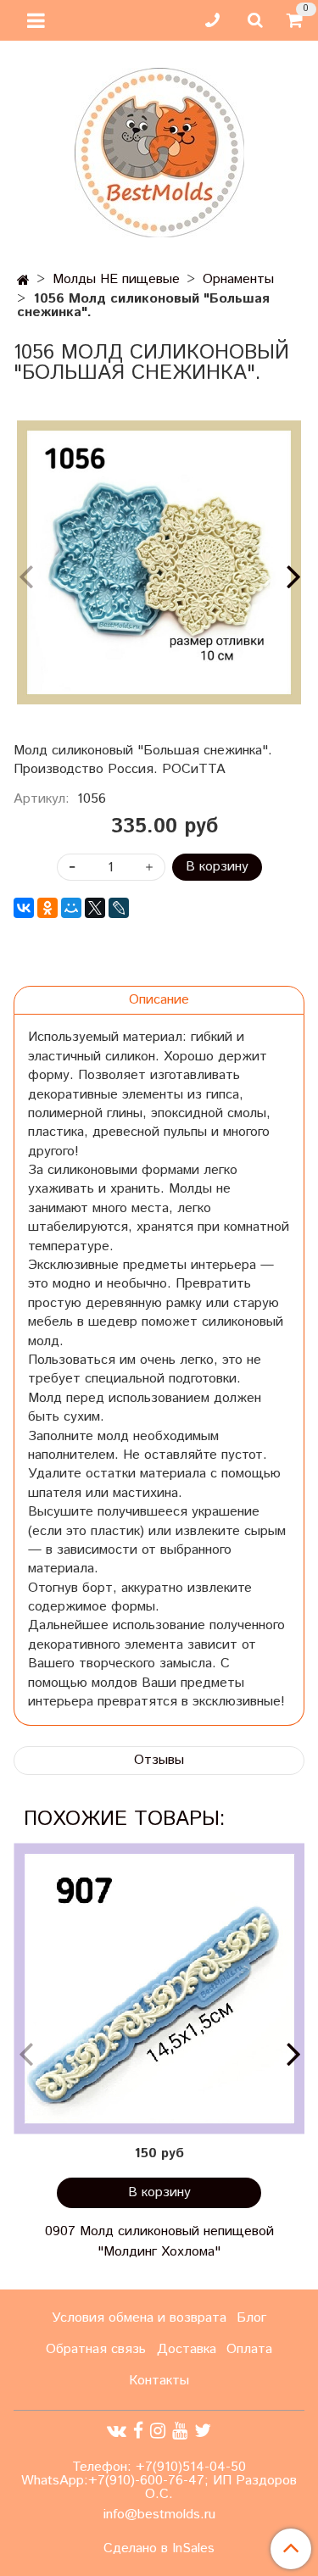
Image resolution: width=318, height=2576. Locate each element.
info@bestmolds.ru (159, 2515)
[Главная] (23, 281)
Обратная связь (96, 2349)
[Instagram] (158, 2431)
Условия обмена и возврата (139, 2318)
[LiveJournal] (119, 908)
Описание (159, 1000)
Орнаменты (238, 279)
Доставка (187, 2349)
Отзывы (159, 1760)
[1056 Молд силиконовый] (159, 562)
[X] (95, 908)
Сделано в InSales (159, 2549)
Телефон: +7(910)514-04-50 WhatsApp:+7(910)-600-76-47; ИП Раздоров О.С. (159, 2481)
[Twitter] (203, 2431)
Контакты (159, 2381)
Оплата (249, 2349)
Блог (251, 2318)
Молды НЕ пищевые (116, 279)
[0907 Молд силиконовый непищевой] (159, 1988)
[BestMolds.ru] (159, 150)
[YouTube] (180, 2431)
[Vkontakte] (117, 2431)
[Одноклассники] (47, 908)
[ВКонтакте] (24, 908)
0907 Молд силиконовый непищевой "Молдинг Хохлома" (159, 2242)
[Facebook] (138, 2431)
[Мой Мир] (71, 908)
